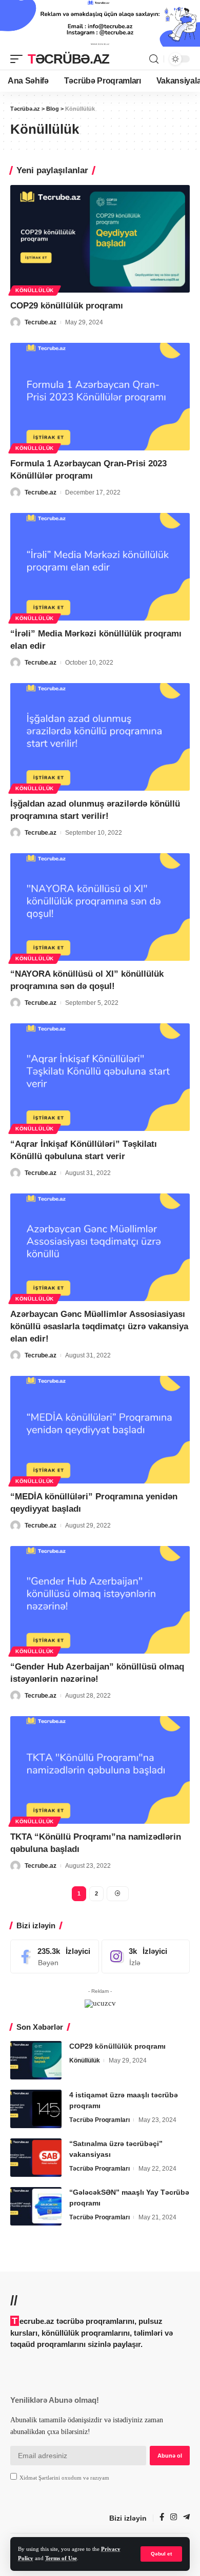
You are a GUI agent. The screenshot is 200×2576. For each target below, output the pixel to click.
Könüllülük (35, 290)
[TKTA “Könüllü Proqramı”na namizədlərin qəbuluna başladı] (100, 1770)
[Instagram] (146, 1956)
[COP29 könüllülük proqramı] (100, 239)
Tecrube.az (41, 322)
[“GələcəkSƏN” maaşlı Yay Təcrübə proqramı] (36, 2206)
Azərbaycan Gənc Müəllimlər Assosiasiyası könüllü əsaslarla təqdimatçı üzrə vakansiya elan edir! (99, 1326)
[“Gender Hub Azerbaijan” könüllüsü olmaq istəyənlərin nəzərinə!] (100, 1600)
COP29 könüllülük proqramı (67, 306)
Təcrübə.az (68, 59)
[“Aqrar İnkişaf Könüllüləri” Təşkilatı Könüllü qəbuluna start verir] (100, 1077)
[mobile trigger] (19, 59)
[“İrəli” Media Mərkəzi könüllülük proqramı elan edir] (100, 567)
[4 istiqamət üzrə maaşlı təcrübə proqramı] (36, 2109)
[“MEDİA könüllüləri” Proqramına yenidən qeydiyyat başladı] (100, 1430)
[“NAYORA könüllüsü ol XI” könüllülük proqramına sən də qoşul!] (100, 907)
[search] (154, 59)
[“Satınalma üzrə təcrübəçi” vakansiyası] (36, 2158)
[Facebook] (55, 1956)
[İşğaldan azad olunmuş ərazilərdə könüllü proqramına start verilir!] (100, 737)
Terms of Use (61, 2558)
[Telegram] (186, 2518)
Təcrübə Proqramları (99, 2120)
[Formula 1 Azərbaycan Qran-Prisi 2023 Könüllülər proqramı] (100, 397)
